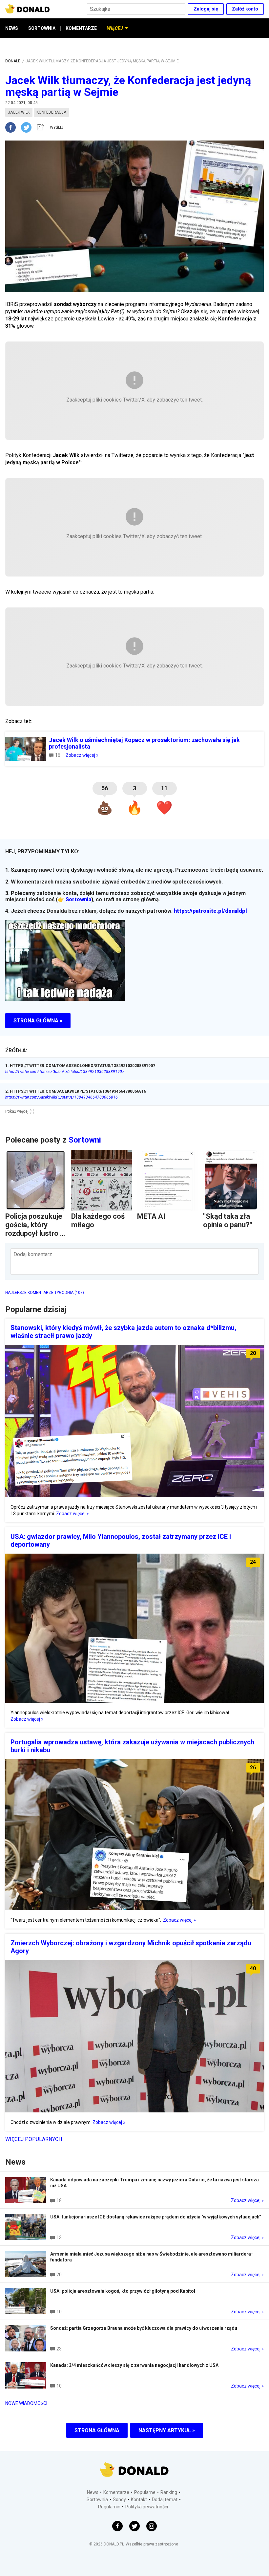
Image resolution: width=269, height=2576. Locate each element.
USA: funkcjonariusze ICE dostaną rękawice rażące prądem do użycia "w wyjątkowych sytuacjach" (155, 2217)
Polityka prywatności (147, 2507)
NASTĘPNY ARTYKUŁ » (167, 2430)
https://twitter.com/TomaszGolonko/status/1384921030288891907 (65, 1072)
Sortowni (85, 1140)
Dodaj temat (165, 2500)
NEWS (12, 28)
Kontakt (139, 2500)
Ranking (169, 2492)
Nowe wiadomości (26, 2403)
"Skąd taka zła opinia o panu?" (228, 1221)
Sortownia (78, 899)
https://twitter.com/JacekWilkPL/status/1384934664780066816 (62, 1097)
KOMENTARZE (81, 28)
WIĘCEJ (115, 28)
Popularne (145, 2492)
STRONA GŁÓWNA (97, 2430)
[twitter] (28, 127)
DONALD (13, 61)
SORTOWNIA (42, 28)
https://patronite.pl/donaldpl (210, 911)
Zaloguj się (206, 9)
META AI (151, 1216)
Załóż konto (245, 9)
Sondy (119, 2500)
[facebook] (13, 127)
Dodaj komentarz (33, 1254)
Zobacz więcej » (82, 755)
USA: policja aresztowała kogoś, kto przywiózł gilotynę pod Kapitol (123, 2291)
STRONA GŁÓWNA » (38, 1021)
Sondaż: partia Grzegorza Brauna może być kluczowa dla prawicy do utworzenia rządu (144, 2328)
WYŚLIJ (57, 127)
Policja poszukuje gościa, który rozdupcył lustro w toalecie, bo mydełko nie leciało (35, 1238)
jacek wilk (19, 112)
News (93, 2492)
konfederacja (51, 112)
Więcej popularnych (34, 2139)
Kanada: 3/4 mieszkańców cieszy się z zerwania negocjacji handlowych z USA (134, 2365)
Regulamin (109, 2507)
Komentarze (116, 2492)
